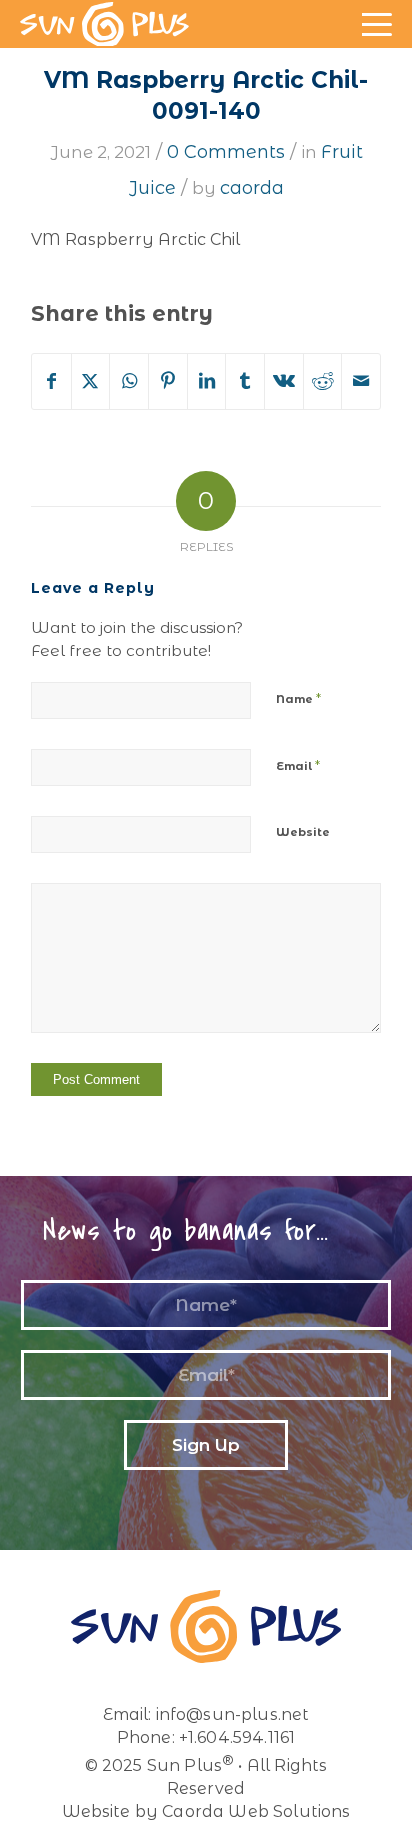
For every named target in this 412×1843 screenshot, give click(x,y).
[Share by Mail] (361, 381)
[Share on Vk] (284, 381)
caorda (252, 188)
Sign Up (206, 1445)
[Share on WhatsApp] (129, 381)
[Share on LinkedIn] (207, 381)
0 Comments (226, 152)
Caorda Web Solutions (256, 1811)
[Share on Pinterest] (168, 381)
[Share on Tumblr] (245, 381)
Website (303, 832)
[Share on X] (91, 381)
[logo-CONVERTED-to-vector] (104, 24)
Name (298, 698)
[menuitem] (374, 40)
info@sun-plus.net (233, 1714)
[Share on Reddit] (323, 381)
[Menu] (374, 40)
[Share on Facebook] (51, 381)
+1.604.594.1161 (237, 1737)
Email (298, 765)
